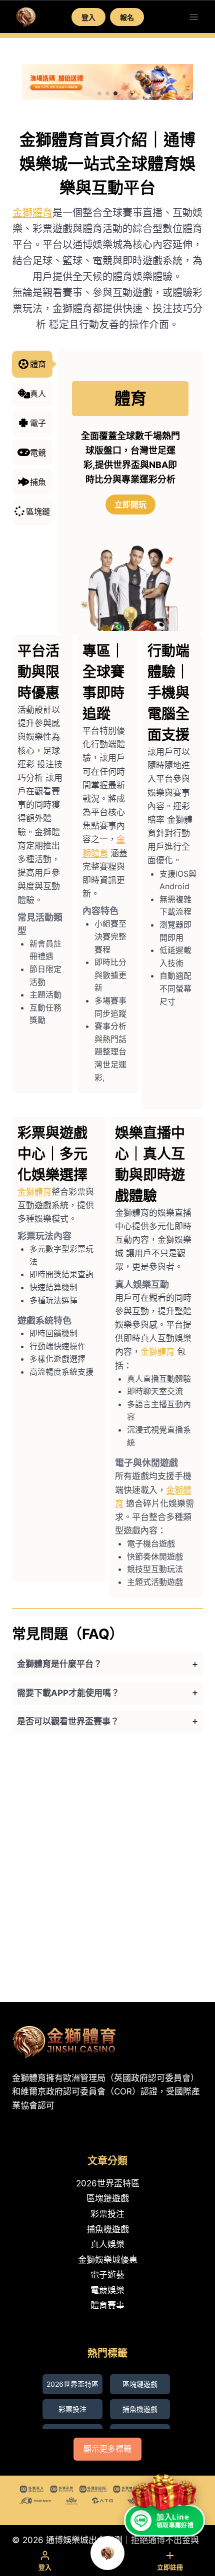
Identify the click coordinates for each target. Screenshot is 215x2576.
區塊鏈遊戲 (108, 2198)
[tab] (107, 1664)
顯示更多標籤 (107, 2449)
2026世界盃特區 (108, 2183)
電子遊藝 (107, 2275)
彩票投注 (107, 2214)
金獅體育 (32, 213)
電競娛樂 (107, 2290)
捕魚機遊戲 (108, 2229)
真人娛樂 (107, 2244)
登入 (88, 17)
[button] (99, 93)
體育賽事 (107, 2305)
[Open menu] (194, 17)
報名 (127, 17)
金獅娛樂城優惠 (108, 2260)
